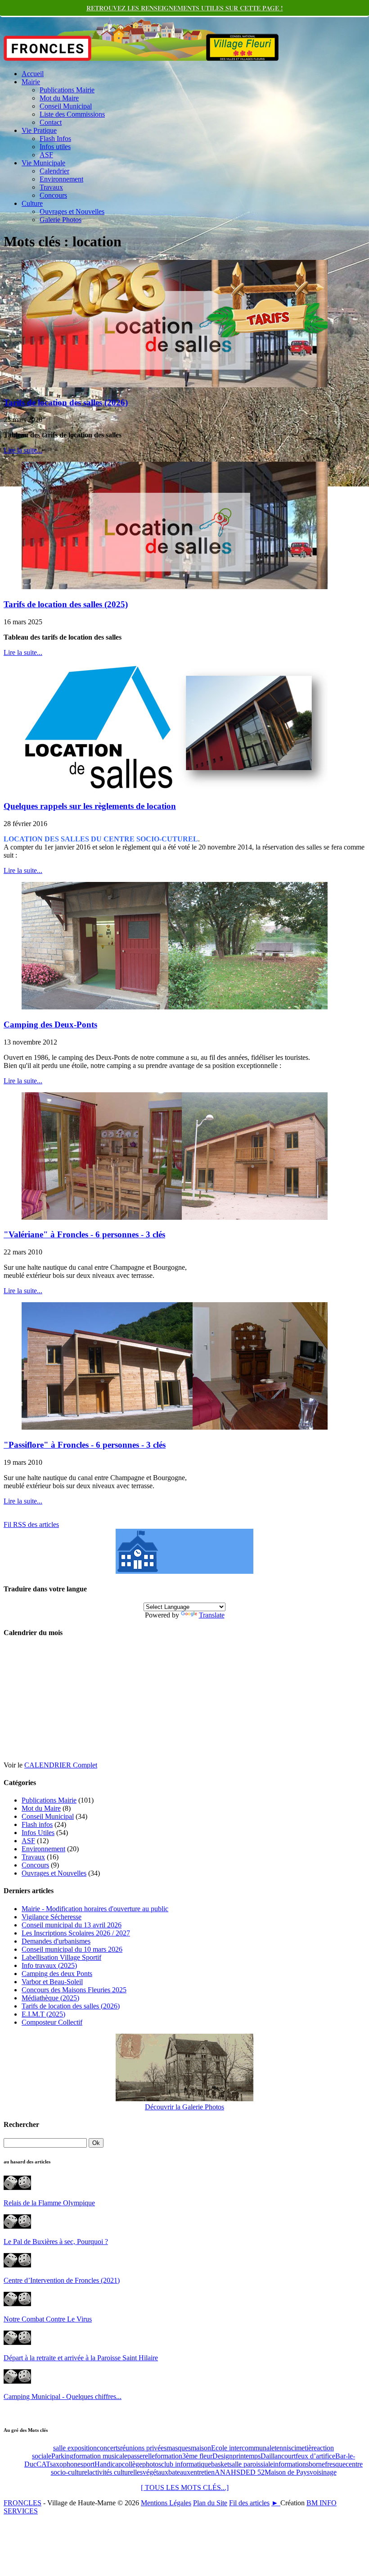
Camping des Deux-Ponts (50, 1024)
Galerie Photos (61, 220)
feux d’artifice (315, 2456)
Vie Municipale (43, 163)
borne (317, 2464)
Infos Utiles (38, 1833)
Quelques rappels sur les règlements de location (90, 806)
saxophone (65, 2464)
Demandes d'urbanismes (56, 1941)
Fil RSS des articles (31, 1524)
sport (88, 2464)
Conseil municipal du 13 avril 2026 (72, 1925)
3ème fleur (197, 2456)
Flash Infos (55, 139)
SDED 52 (250, 2472)
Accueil (33, 74)
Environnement (61, 179)
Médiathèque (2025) (50, 1998)
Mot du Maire (59, 98)
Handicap (108, 2464)
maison (201, 2448)
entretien (202, 2472)
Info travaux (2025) (49, 1965)
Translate (212, 1615)
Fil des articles (249, 2503)
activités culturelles (116, 2472)
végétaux (155, 2472)
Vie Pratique (39, 130)
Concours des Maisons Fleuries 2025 (74, 1990)
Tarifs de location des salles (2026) (66, 402)
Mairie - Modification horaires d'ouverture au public (95, 1909)
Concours (53, 195)
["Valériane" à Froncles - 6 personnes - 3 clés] (175, 1217)
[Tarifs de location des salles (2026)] (175, 385)
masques (179, 2448)
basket (220, 2464)
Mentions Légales (166, 2503)
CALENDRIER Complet (61, 1765)
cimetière (304, 2448)
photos (152, 2464)
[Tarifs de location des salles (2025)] (175, 587)
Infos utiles (55, 147)
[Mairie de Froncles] (184, 1571)
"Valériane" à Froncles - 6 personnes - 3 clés (84, 1234)
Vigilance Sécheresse (52, 1917)
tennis (283, 2448)
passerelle (141, 2456)
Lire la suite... (23, 450)
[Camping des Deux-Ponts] (175, 1007)
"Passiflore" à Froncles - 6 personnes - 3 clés (85, 1445)
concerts (108, 2448)
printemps (247, 2456)
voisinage (323, 2472)
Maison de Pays (287, 2472)
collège (132, 2464)
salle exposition (75, 2448)
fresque (335, 2464)
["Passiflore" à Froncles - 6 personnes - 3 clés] (175, 1427)
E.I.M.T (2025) (43, 2014)
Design (223, 2456)
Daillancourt (278, 2456)
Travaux (51, 187)
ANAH (225, 2472)
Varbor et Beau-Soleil (52, 1982)
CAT (43, 2464)
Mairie (31, 82)
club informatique (186, 2464)
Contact (51, 122)
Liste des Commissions (72, 114)
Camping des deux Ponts (57, 1974)
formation (169, 2456)
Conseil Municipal (66, 106)
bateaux (179, 2472)
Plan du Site (210, 2503)
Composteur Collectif (52, 2022)
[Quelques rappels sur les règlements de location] (175, 789)
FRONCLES (22, 2503)
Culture (32, 203)
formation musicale (100, 2456)
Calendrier (54, 171)
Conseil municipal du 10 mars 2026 (72, 1949)
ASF (46, 155)
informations (291, 2464)
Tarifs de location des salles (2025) (66, 604)
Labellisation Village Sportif (61, 1957)
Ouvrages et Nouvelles (72, 211)
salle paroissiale (251, 2464)
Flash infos (37, 1824)
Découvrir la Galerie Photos (184, 2107)
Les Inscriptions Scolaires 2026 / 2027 (76, 1933)
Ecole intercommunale (243, 2448)
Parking (62, 2456)
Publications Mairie (67, 90)
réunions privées (143, 2448)
